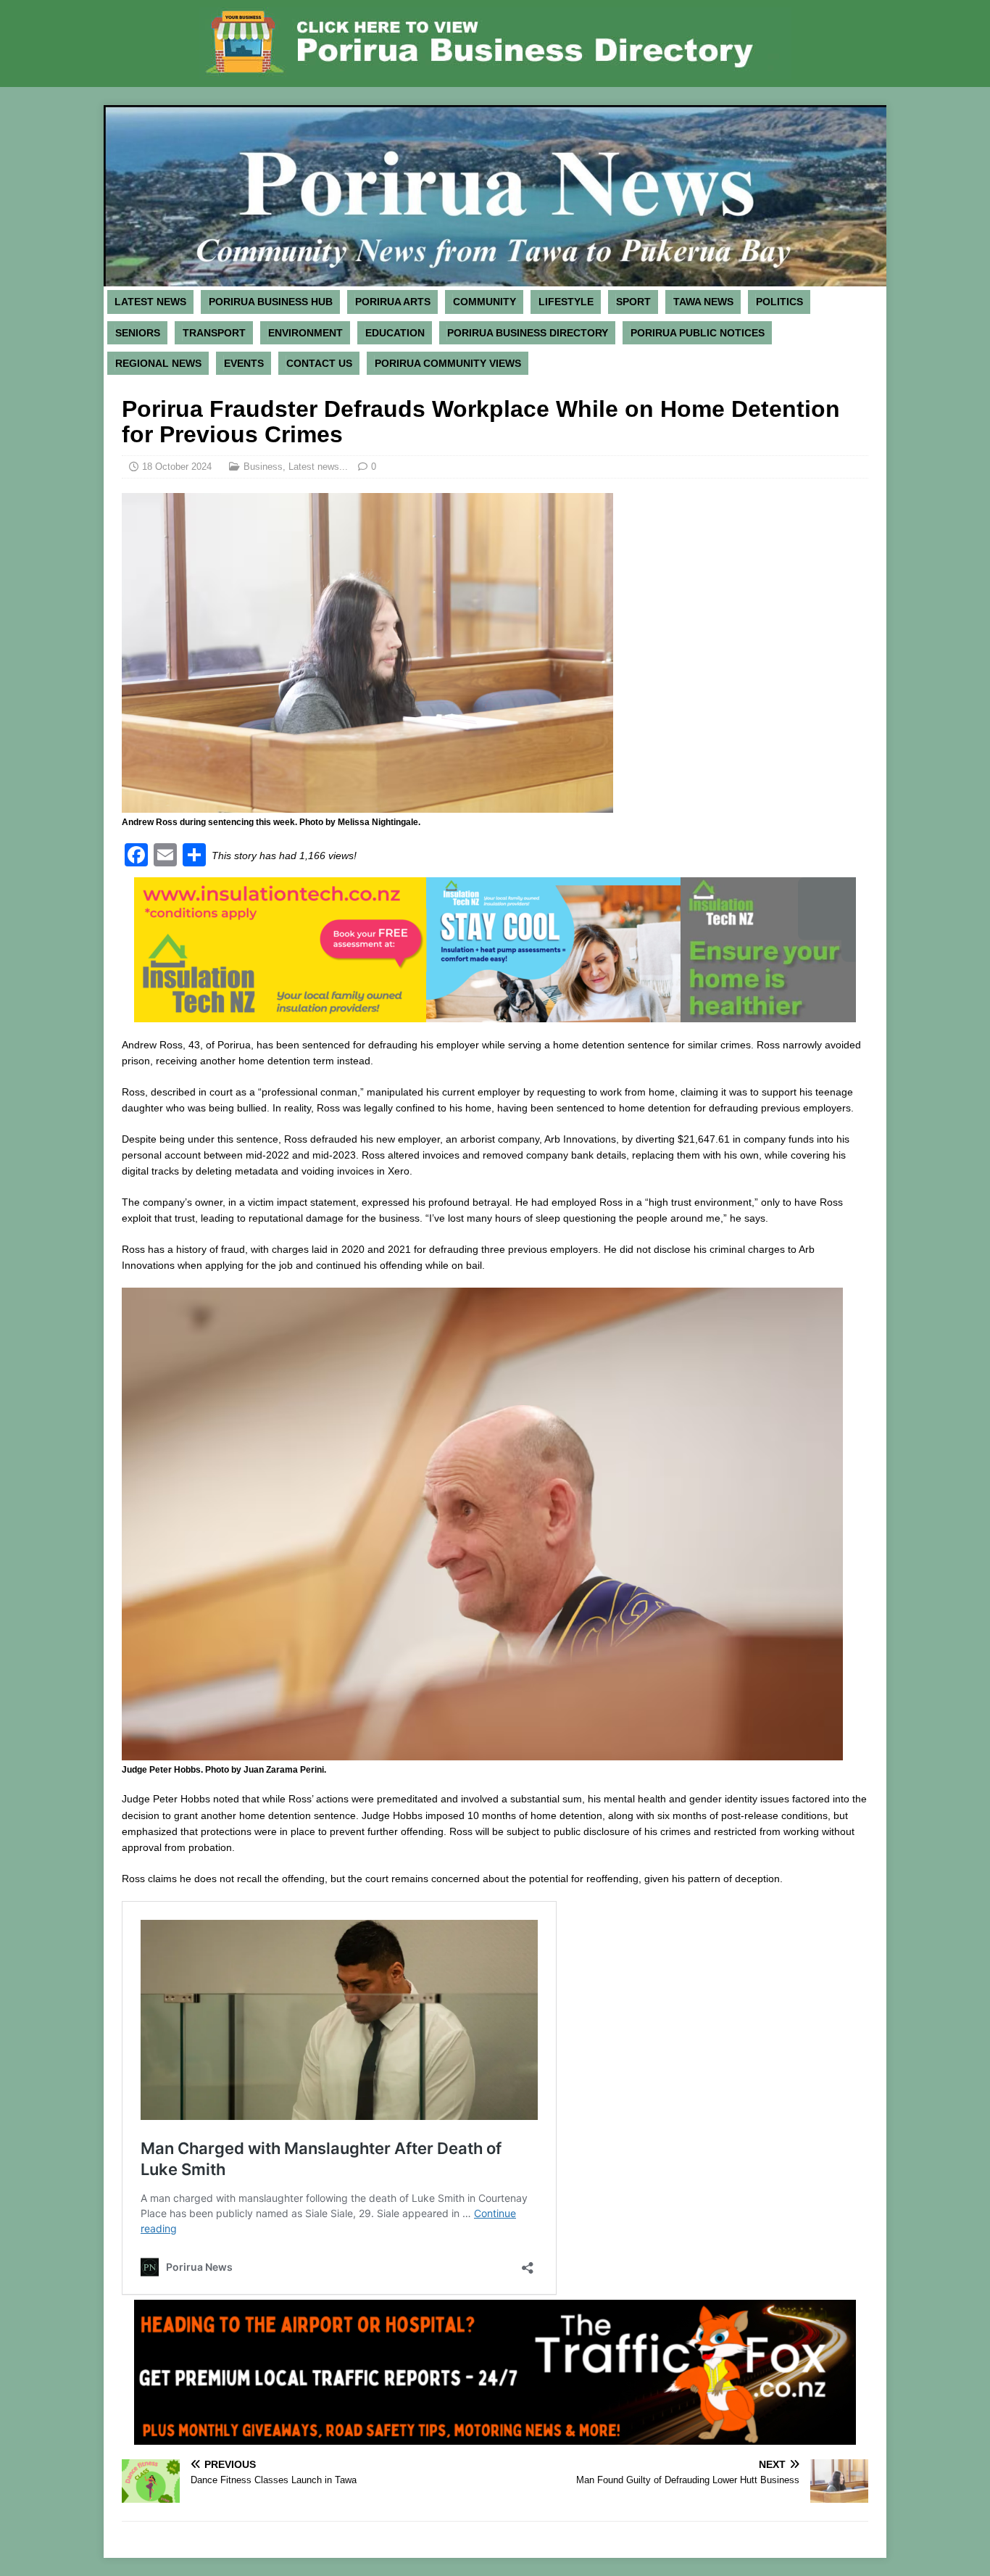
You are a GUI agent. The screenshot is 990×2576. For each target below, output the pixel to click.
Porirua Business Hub (271, 302)
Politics (779, 302)
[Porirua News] (495, 278)
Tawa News (703, 302)
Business (263, 467)
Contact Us (319, 363)
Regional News (158, 363)
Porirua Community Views (448, 363)
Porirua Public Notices (698, 333)
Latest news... (318, 467)
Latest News (150, 302)
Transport (214, 333)
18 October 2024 (177, 467)
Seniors (138, 333)
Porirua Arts (393, 302)
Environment (305, 333)
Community (484, 302)
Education (395, 333)
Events (244, 363)
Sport (633, 302)
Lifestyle (566, 302)
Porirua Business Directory (528, 333)
